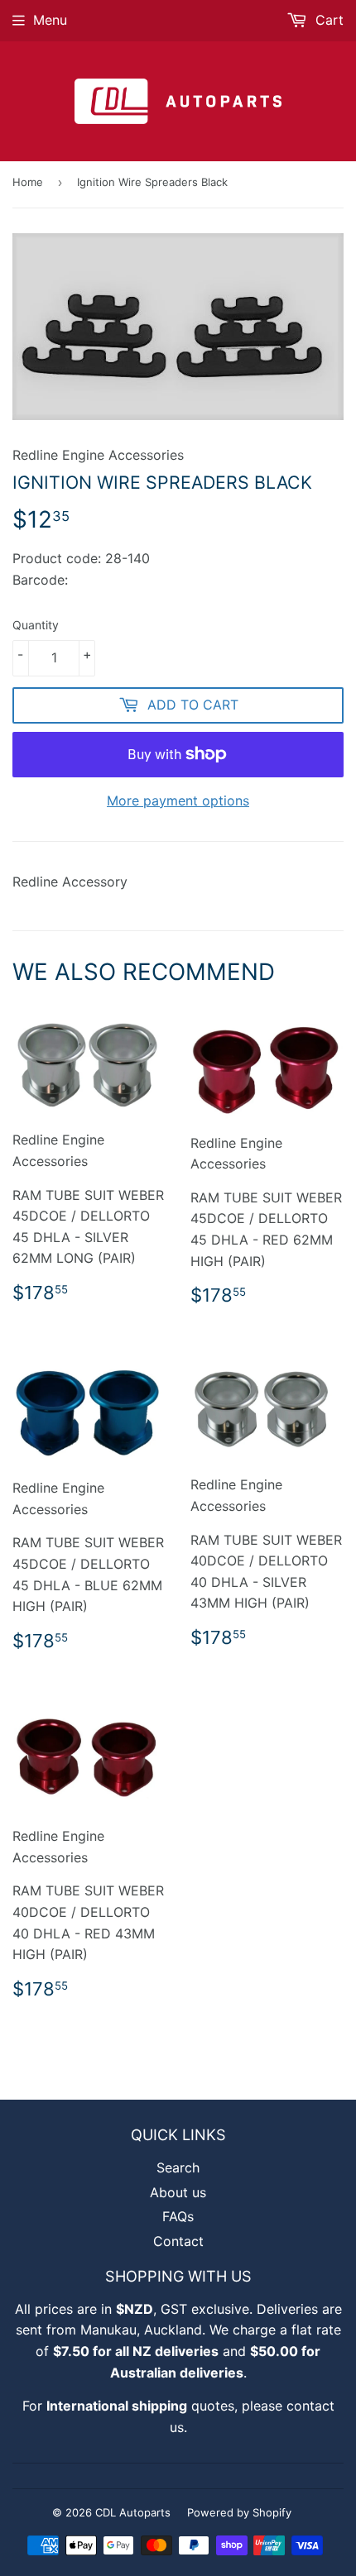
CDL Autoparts (133, 2512)
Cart (327, 20)
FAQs (178, 2216)
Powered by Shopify (239, 2512)
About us (178, 2192)
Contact (178, 2241)
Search (178, 2167)
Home (28, 182)
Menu (50, 20)
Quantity (36, 625)
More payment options (178, 801)
